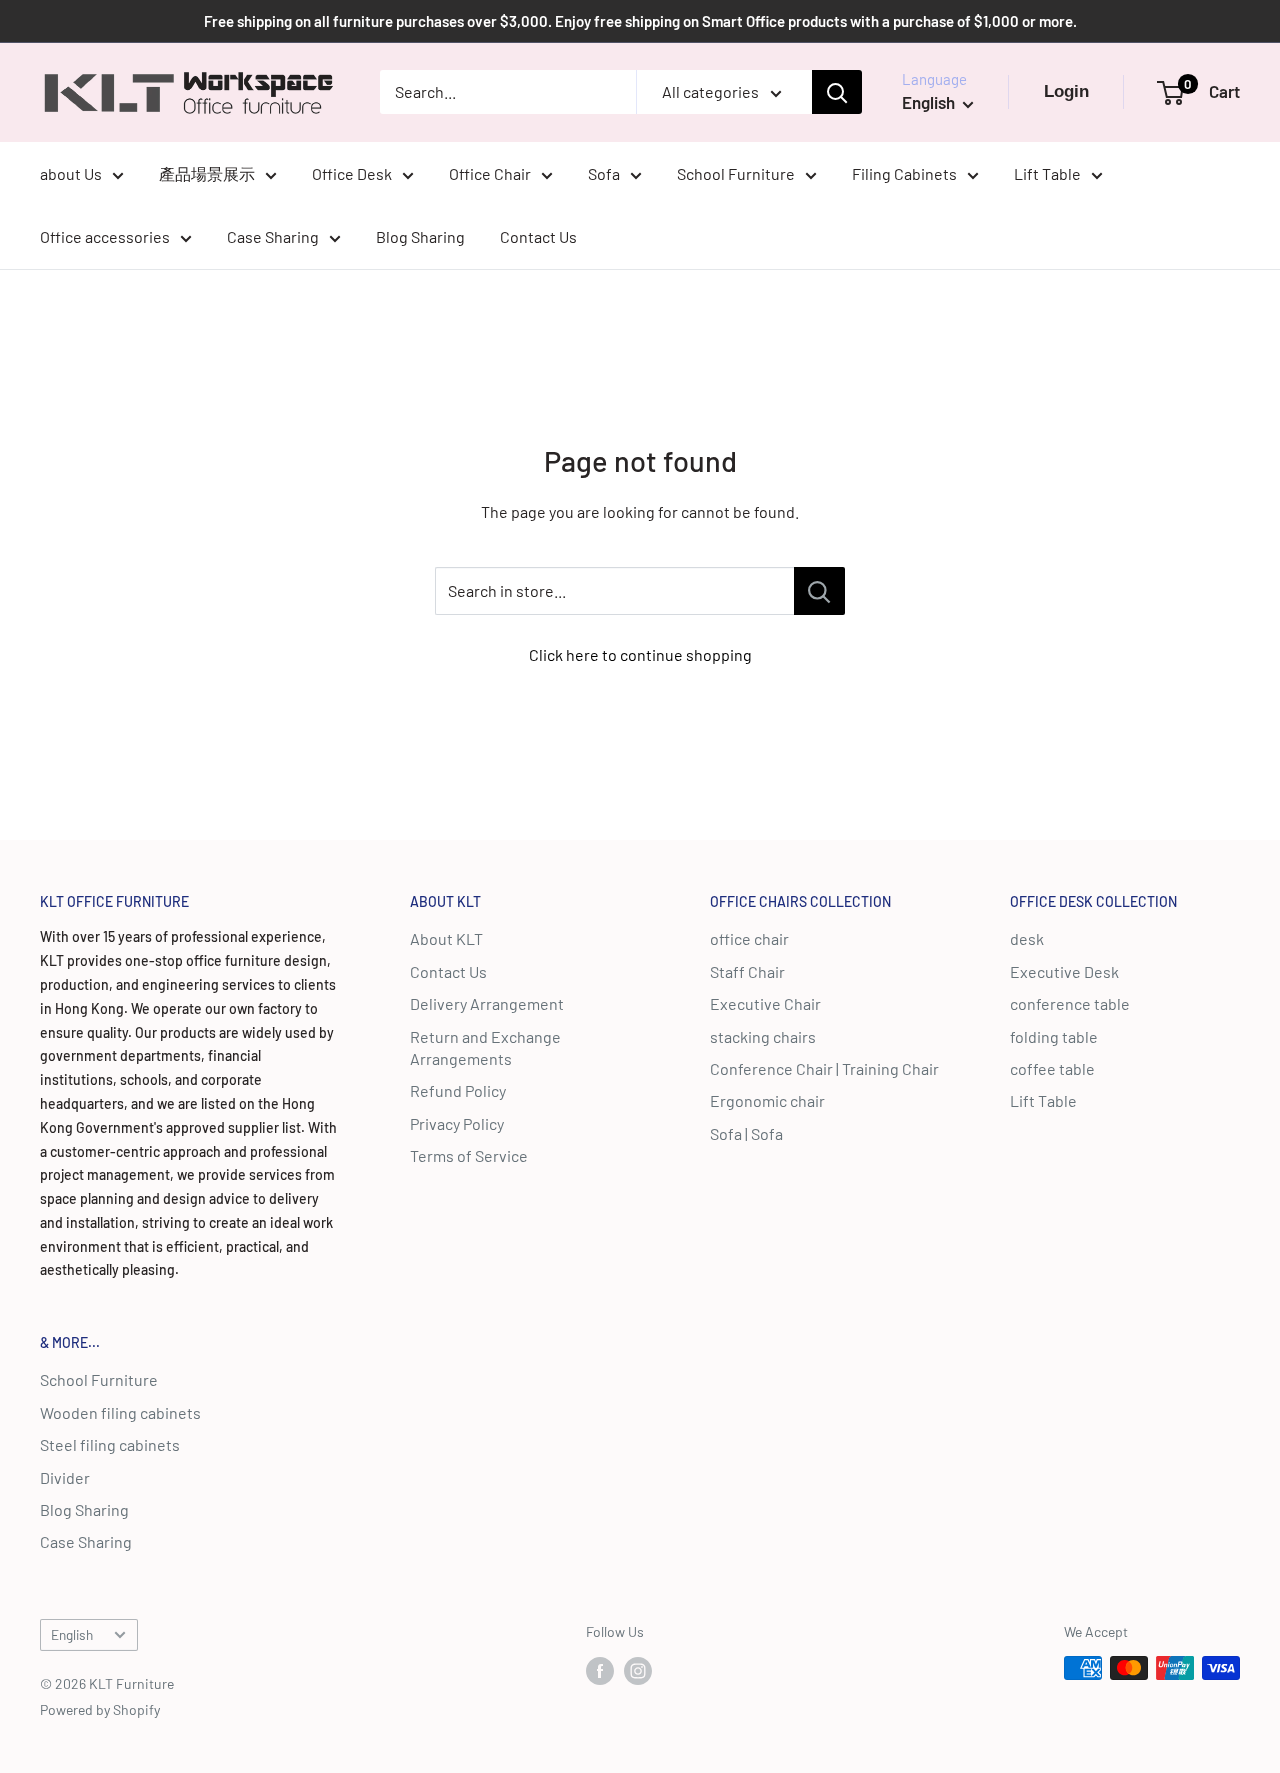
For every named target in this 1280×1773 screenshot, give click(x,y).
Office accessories (105, 236)
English (72, 1634)
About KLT (446, 938)
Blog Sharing (420, 236)
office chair (749, 938)
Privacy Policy (457, 1123)
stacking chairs (763, 1036)
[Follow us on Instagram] (638, 1670)
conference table (1070, 1003)
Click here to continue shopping (640, 654)
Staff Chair (747, 971)
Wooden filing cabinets (120, 1412)
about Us (71, 173)
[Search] (837, 92)
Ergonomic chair (767, 1100)
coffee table (1052, 1068)
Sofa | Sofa (746, 1133)
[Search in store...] (819, 591)
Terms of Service (469, 1155)
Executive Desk (1064, 971)
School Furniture (736, 173)
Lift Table (1047, 173)
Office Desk (352, 173)
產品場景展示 (207, 173)
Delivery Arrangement (487, 1003)
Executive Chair (765, 1003)
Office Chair (490, 173)
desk (1027, 938)
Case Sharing (273, 236)
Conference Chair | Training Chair (824, 1068)
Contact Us (538, 236)
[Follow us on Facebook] (600, 1670)
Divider (65, 1477)
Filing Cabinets (904, 173)
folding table (1054, 1036)
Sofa (604, 173)
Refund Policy (458, 1090)
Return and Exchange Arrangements (485, 1047)
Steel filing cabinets (110, 1444)
